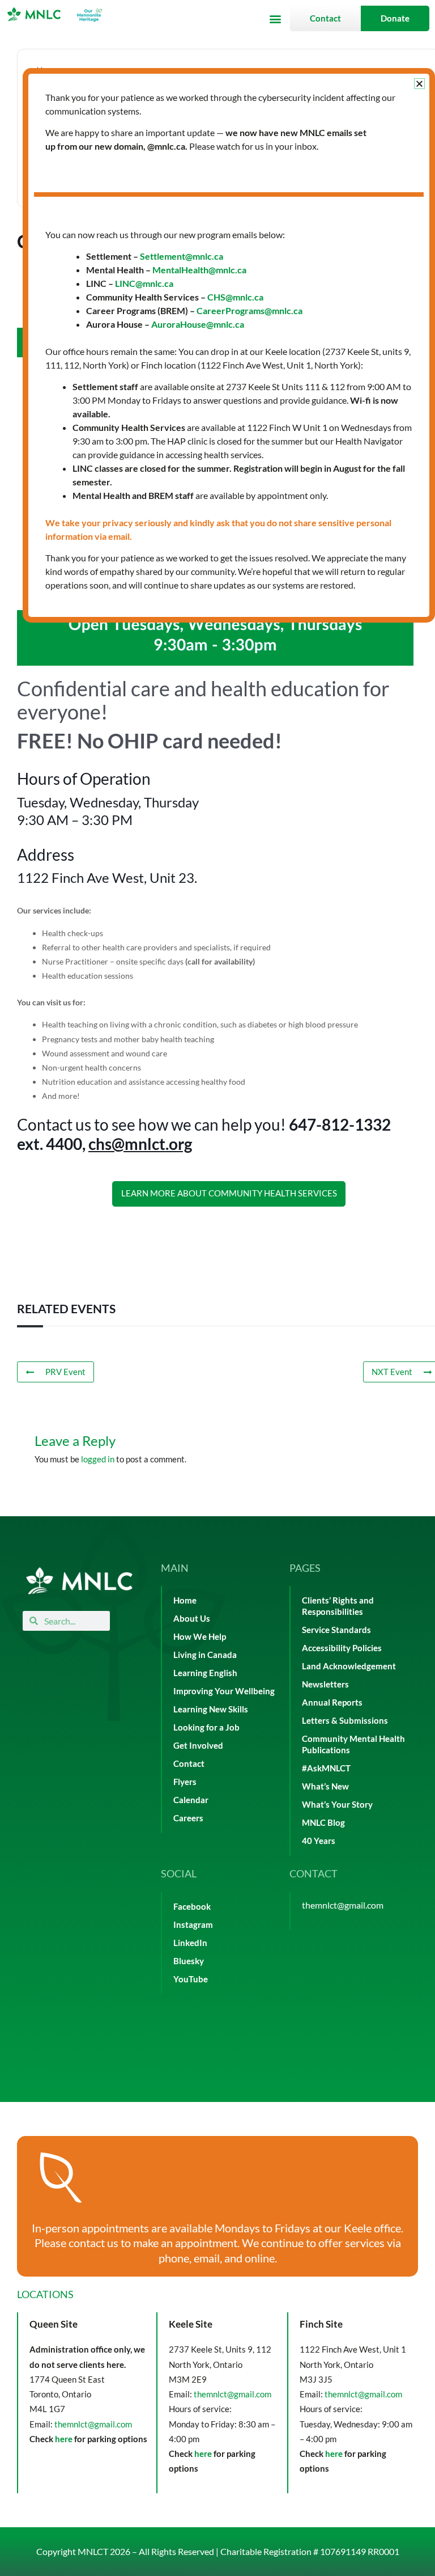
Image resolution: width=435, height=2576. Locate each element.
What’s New (325, 1786)
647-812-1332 (340, 1124)
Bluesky (189, 1961)
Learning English (205, 1673)
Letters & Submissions (345, 1721)
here (64, 2439)
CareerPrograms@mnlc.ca (250, 310)
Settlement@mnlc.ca (182, 256)
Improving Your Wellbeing (224, 1691)
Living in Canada (205, 1655)
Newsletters (325, 1684)
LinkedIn (190, 1943)
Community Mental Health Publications (353, 1744)
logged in (98, 1459)
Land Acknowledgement (349, 1666)
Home (185, 1600)
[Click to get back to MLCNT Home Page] (79, 1581)
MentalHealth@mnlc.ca (199, 270)
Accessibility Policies (342, 1648)
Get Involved (198, 1746)
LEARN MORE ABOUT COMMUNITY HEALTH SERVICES (229, 1193)
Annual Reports (332, 1702)
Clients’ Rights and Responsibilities (338, 1606)
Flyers (185, 1782)
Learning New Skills (211, 1709)
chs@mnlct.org (140, 1144)
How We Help (200, 1637)
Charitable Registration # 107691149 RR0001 (310, 2551)
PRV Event (65, 1372)
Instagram (193, 1925)
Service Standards (336, 1630)
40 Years (319, 1841)
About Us (192, 1619)
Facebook (192, 1907)
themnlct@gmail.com (343, 1905)
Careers (188, 1818)
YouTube (191, 1979)
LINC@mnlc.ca (144, 283)
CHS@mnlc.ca (235, 297)
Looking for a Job (206, 1727)
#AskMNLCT (326, 1768)
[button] (275, 18)
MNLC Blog (323, 1823)
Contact (189, 1764)
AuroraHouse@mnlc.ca (198, 324)
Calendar (191, 1800)
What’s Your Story (337, 1805)
